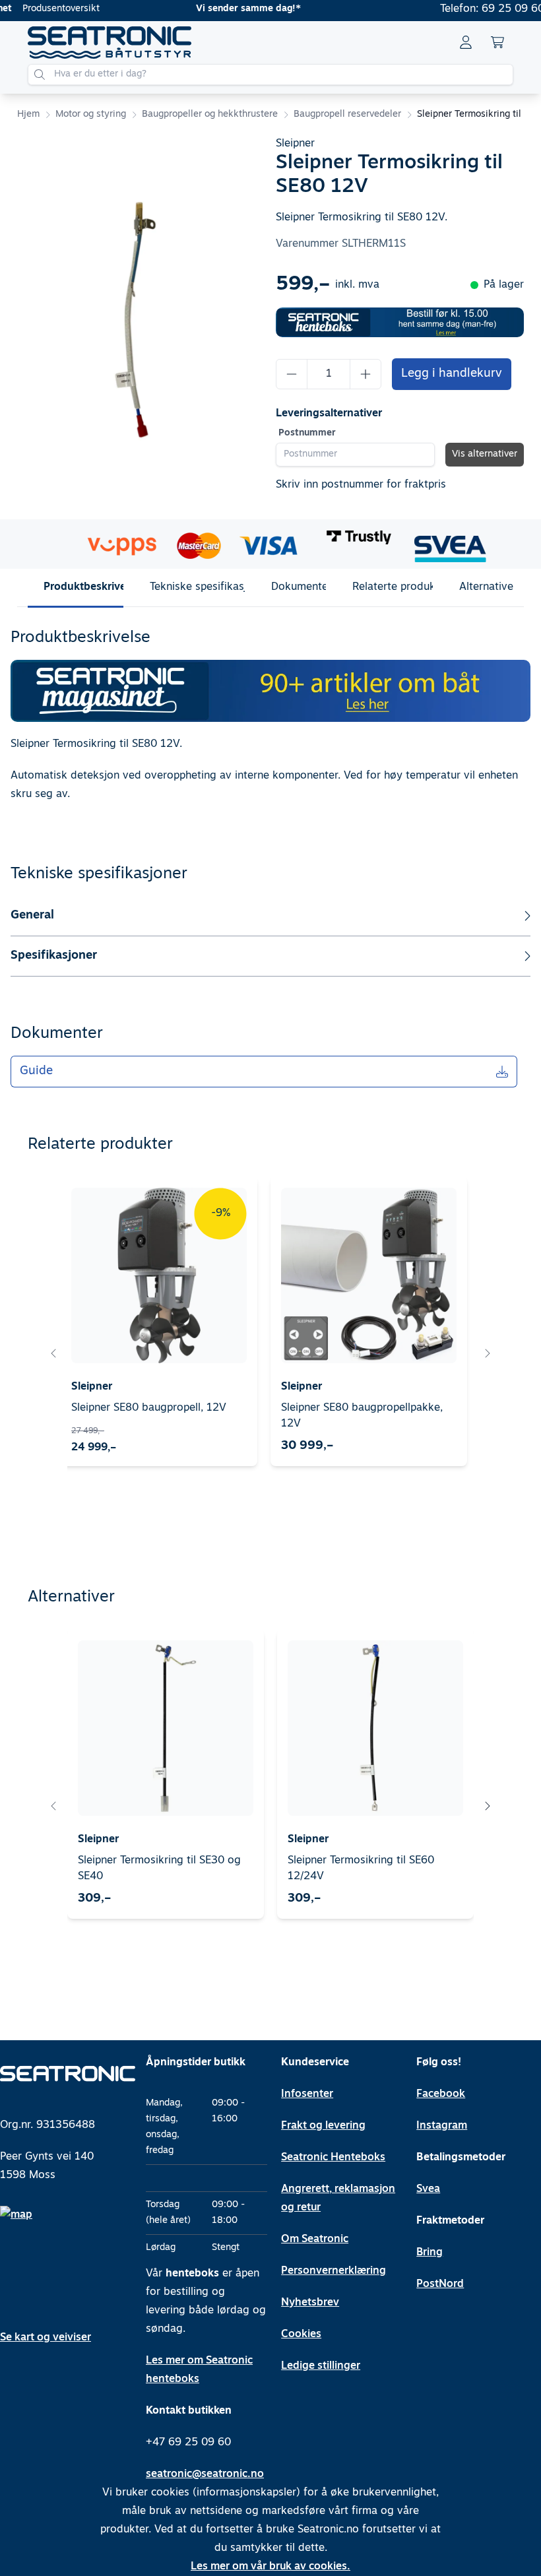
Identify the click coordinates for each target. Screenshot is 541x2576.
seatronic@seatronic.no (205, 2474)
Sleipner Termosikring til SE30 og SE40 (159, 1869)
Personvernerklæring (334, 2271)
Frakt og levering (323, 2126)
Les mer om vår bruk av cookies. (270, 2567)
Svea (428, 2189)
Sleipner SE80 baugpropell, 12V (149, 1408)
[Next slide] (487, 1353)
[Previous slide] (54, 1353)
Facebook (441, 2094)
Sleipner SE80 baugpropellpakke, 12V (362, 1416)
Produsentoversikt (61, 9)
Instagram (442, 2126)
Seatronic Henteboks (333, 2158)
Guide (36, 1072)
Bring (430, 2253)
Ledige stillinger (321, 2366)
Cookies (301, 2334)
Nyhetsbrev (310, 2303)
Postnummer (307, 433)
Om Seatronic (315, 2239)
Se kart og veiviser (46, 2338)
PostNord (440, 2284)
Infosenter (307, 2094)
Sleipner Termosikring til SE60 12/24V (361, 1869)
